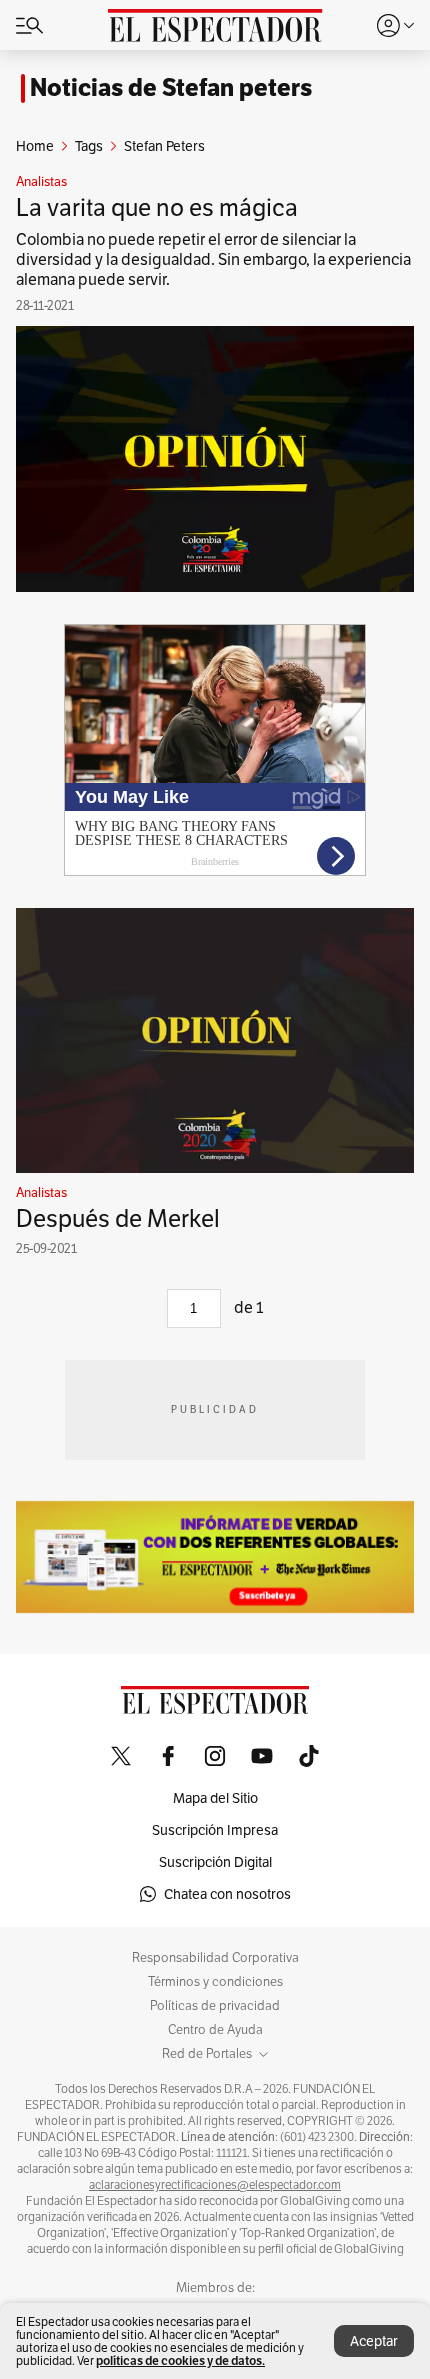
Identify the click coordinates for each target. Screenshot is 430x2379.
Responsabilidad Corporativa (215, 1958)
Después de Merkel (118, 1218)
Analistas (41, 182)
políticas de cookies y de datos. (180, 2360)
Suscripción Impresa (215, 1830)
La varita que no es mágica (157, 207)
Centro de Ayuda (215, 2030)
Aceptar (374, 2341)
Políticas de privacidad (215, 2006)
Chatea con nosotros (227, 1894)
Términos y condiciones (215, 1982)
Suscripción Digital (215, 1862)
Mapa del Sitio (215, 1798)
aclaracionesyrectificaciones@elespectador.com (215, 2185)
